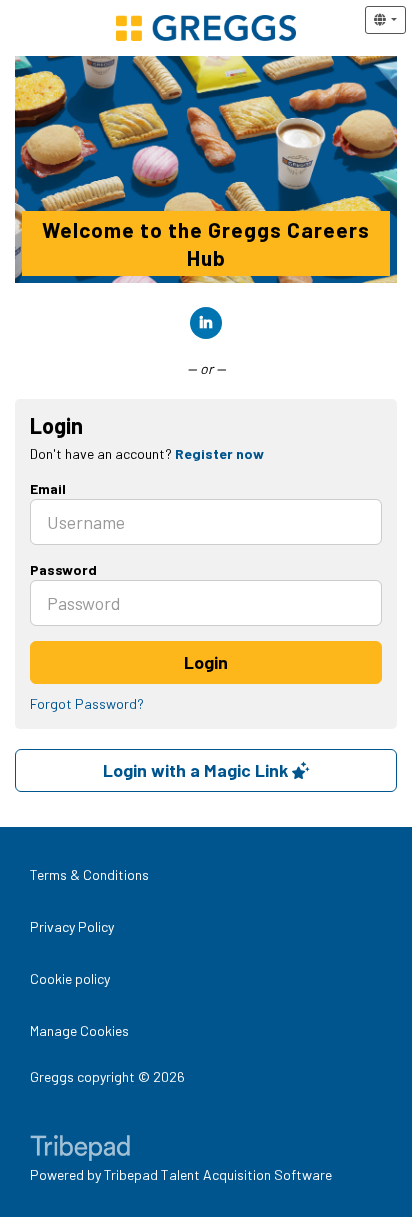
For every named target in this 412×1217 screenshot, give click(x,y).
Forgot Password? (87, 703)
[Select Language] (385, 20)
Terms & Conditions (89, 874)
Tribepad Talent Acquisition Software (218, 1174)
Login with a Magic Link (197, 770)
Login (206, 662)
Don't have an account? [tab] (147, 453)
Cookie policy (70, 978)
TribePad (80, 1150)
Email (48, 488)
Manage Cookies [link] (79, 1030)
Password (63, 569)
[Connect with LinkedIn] (206, 323)
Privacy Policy (72, 926)
